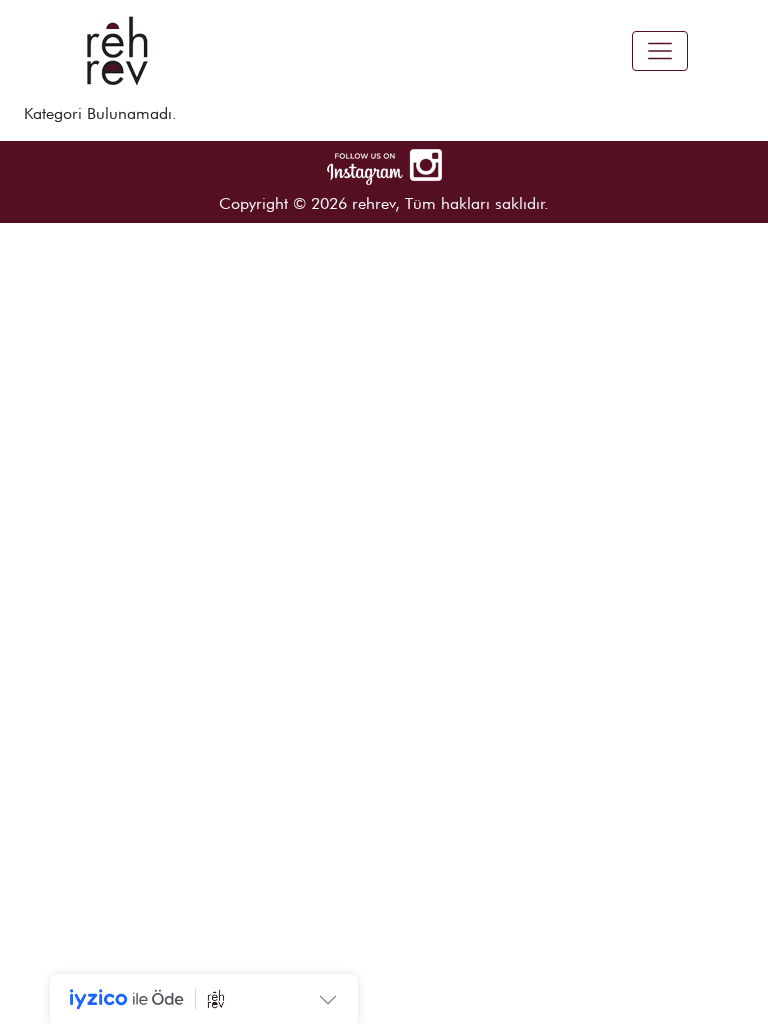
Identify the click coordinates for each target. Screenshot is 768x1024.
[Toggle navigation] (660, 51)
